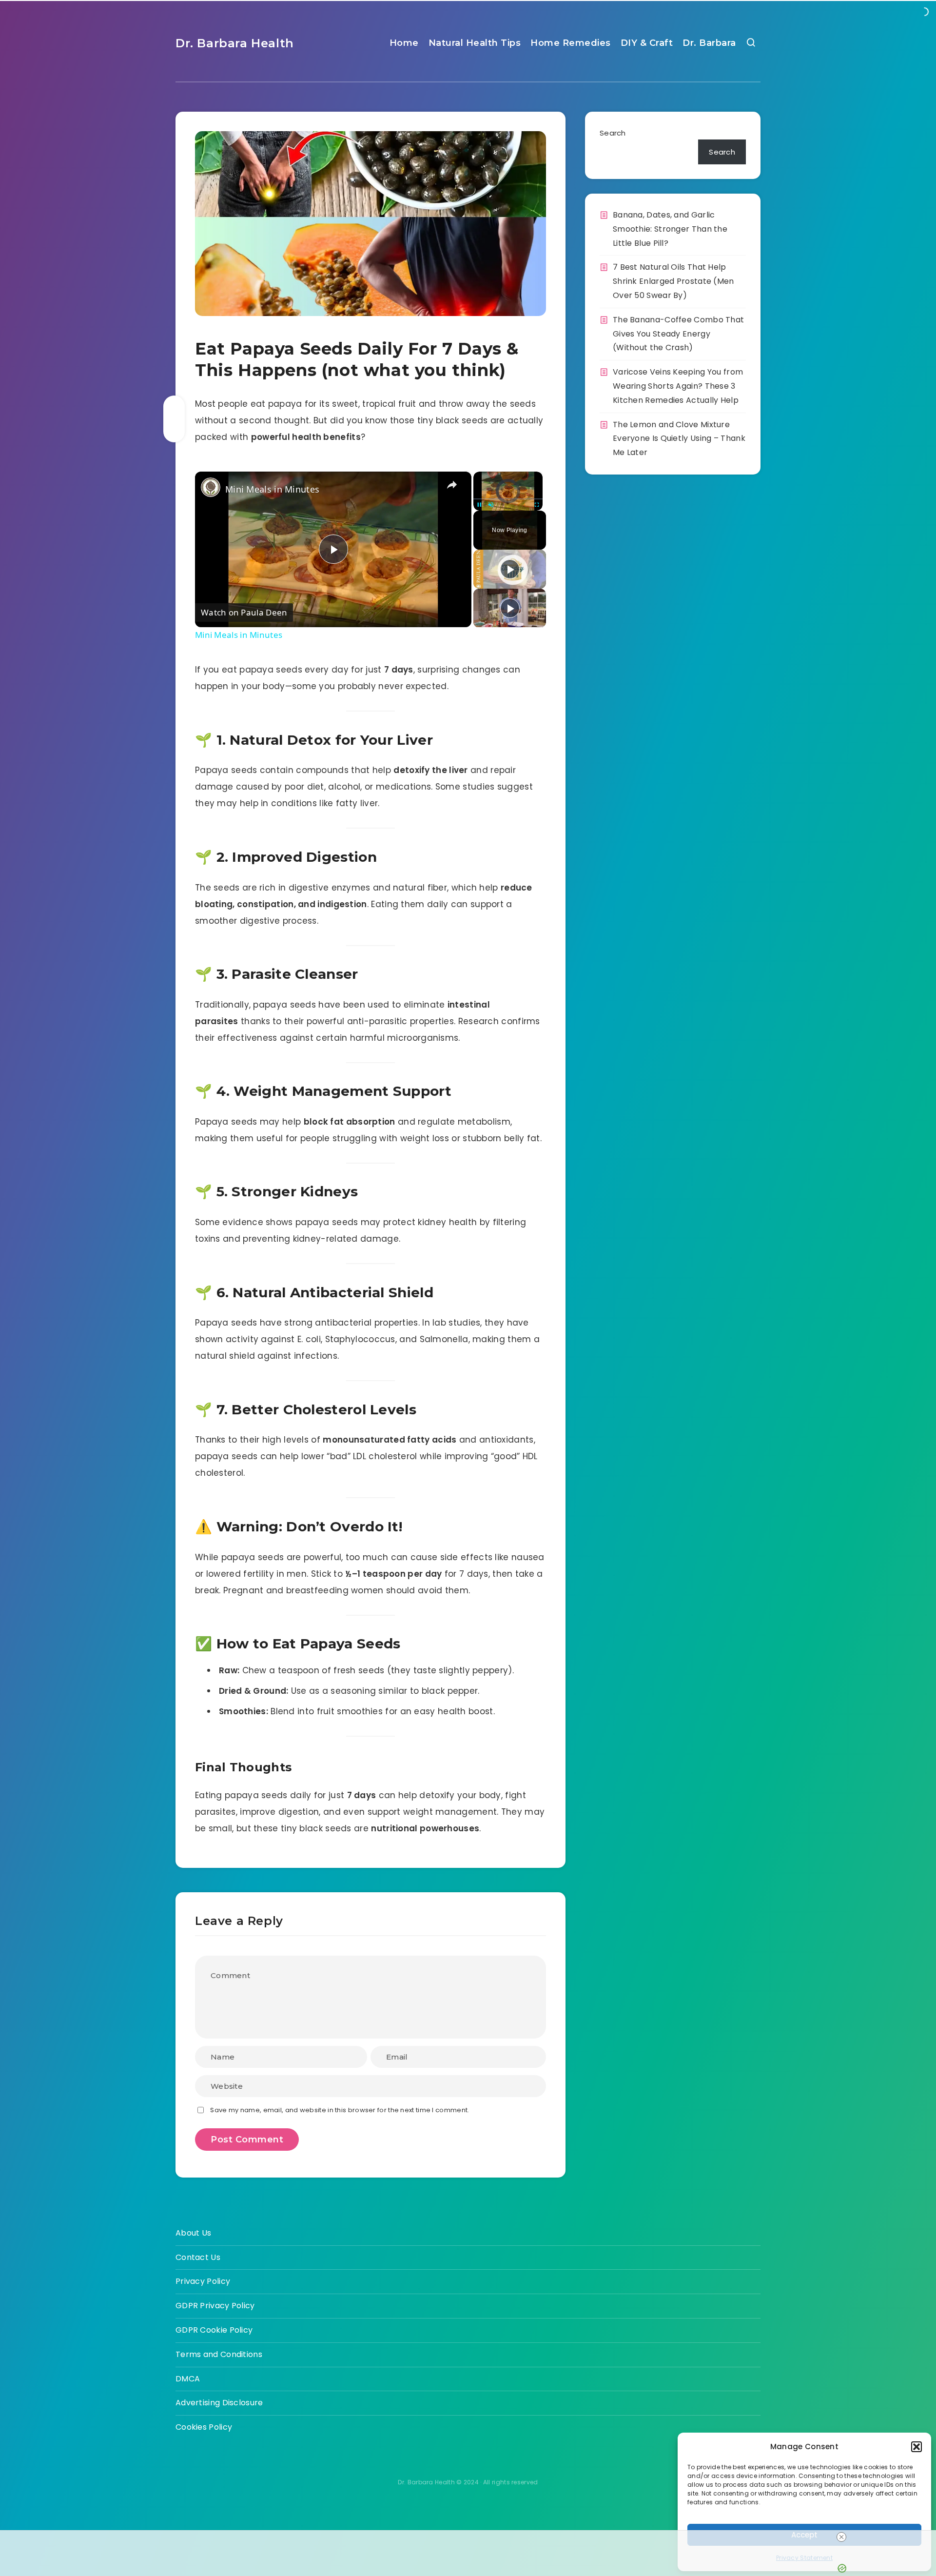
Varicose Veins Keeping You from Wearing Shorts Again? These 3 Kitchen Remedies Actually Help (678, 386)
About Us (193, 2233)
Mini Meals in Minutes (272, 489)
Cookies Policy (204, 2427)
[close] (841, 2537)
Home (404, 43)
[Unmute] (491, 505)
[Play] (479, 505)
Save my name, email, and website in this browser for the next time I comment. (340, 2110)
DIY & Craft (647, 43)
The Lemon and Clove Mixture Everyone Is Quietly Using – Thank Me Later (679, 439)
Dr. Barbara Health (235, 43)
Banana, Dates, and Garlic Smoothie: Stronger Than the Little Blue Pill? (670, 229)
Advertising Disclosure (219, 2403)
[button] (916, 2447)
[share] (452, 485)
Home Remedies (571, 43)
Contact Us (198, 2257)
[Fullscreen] (537, 505)
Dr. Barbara (709, 43)
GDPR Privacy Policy (215, 2306)
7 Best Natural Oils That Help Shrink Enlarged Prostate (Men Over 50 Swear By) (673, 281)
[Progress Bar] (508, 499)
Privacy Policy (203, 2281)
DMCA (188, 2379)
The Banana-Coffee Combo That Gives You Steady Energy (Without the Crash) (678, 334)
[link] (211, 487)
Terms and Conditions (219, 2354)
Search (613, 133)
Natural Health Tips (475, 43)
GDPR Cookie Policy (214, 2330)
